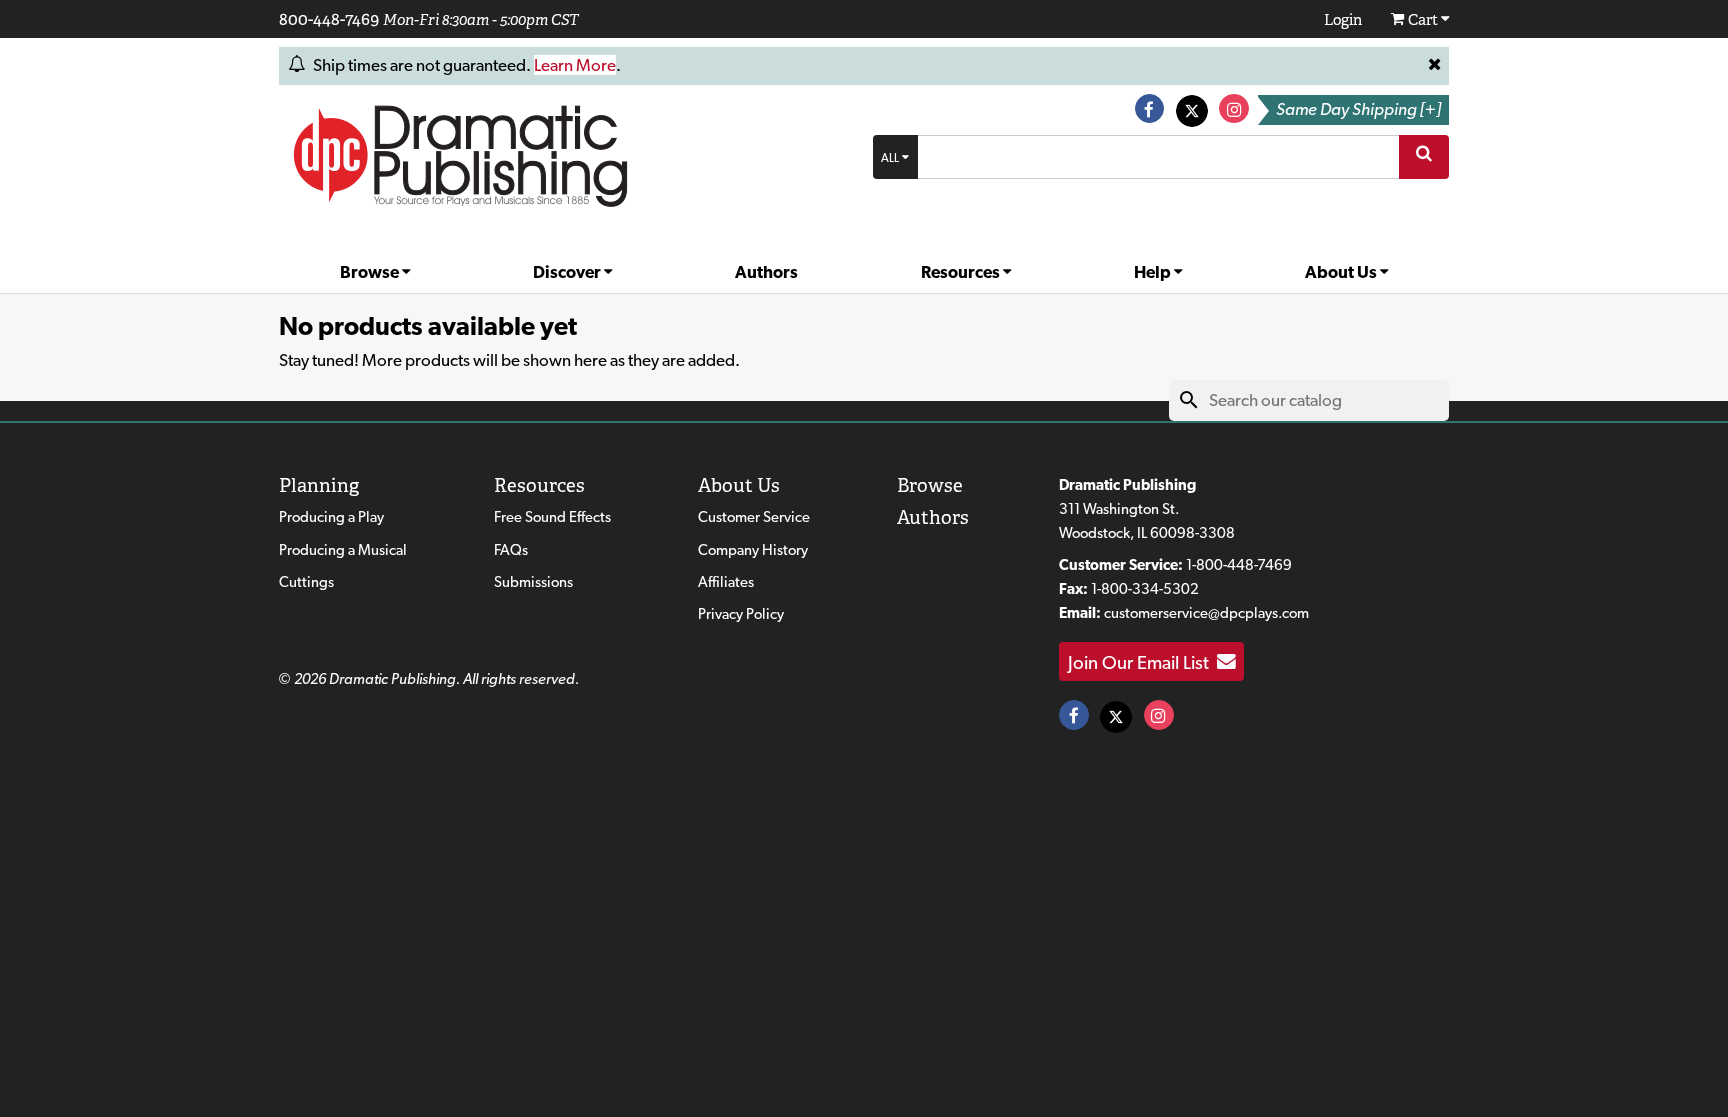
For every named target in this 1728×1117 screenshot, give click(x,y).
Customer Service (754, 517)
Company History (753, 550)
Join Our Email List (1142, 662)
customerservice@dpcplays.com (1206, 613)
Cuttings (306, 582)
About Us (1342, 272)
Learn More (575, 65)
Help (1154, 272)
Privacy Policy (741, 614)
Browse (371, 272)
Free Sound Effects (552, 517)
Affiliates (726, 582)
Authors (766, 272)
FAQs (511, 550)
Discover (568, 272)
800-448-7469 (329, 19)
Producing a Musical (343, 550)
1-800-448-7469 (1239, 565)
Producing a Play (331, 517)
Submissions (533, 582)
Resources (962, 272)
